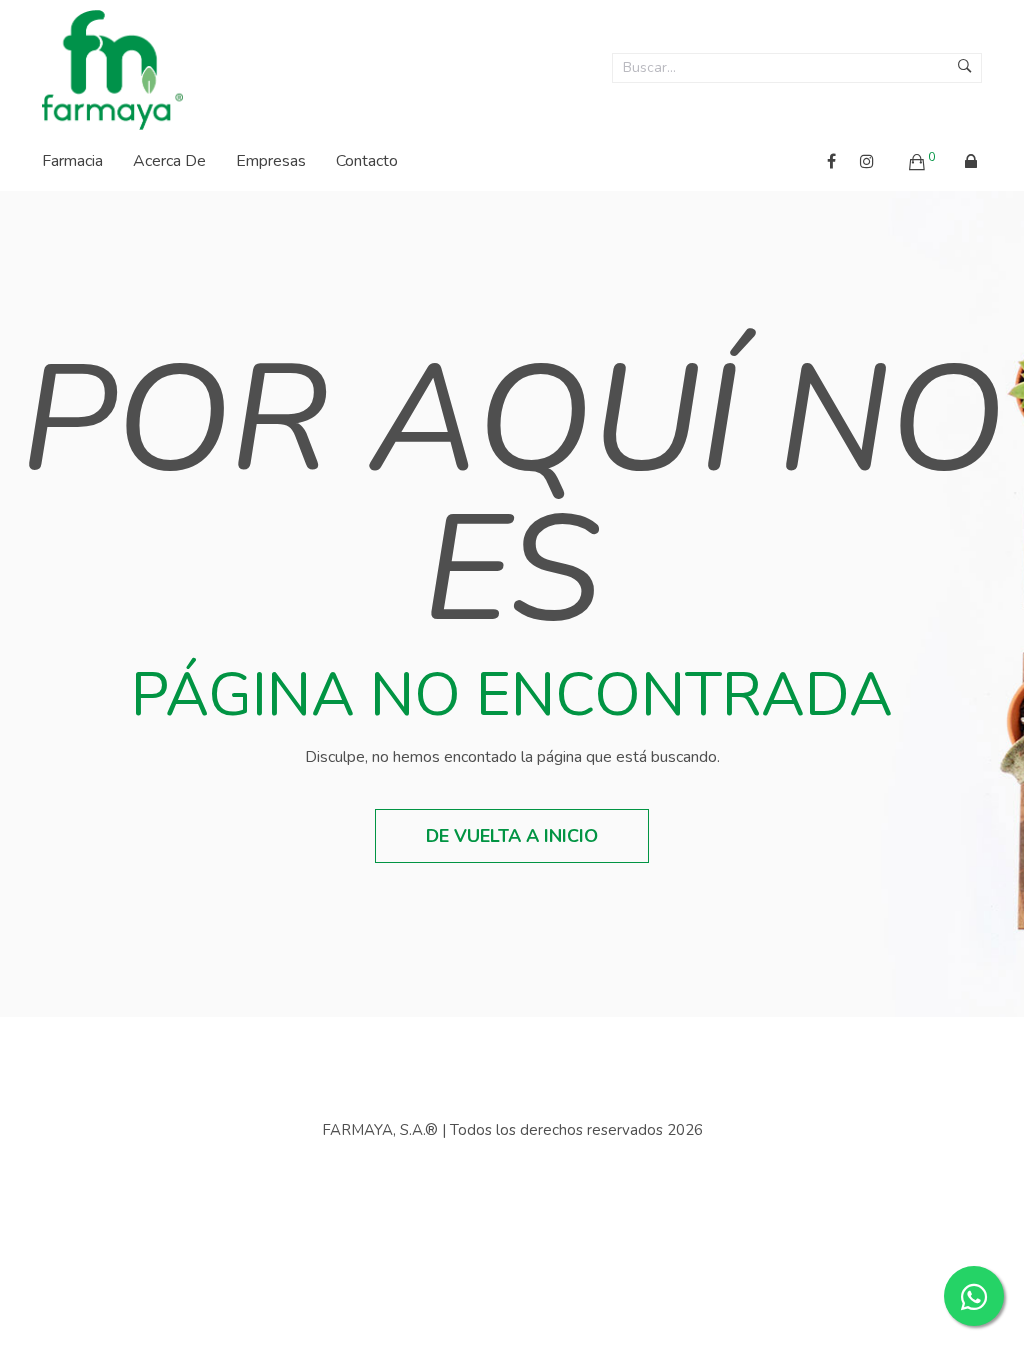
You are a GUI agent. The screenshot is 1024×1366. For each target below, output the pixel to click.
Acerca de (169, 161)
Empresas (271, 161)
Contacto (367, 161)
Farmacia (72, 161)
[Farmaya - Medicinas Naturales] (112, 64)
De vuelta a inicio (512, 836)
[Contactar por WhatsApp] (974, 1296)
